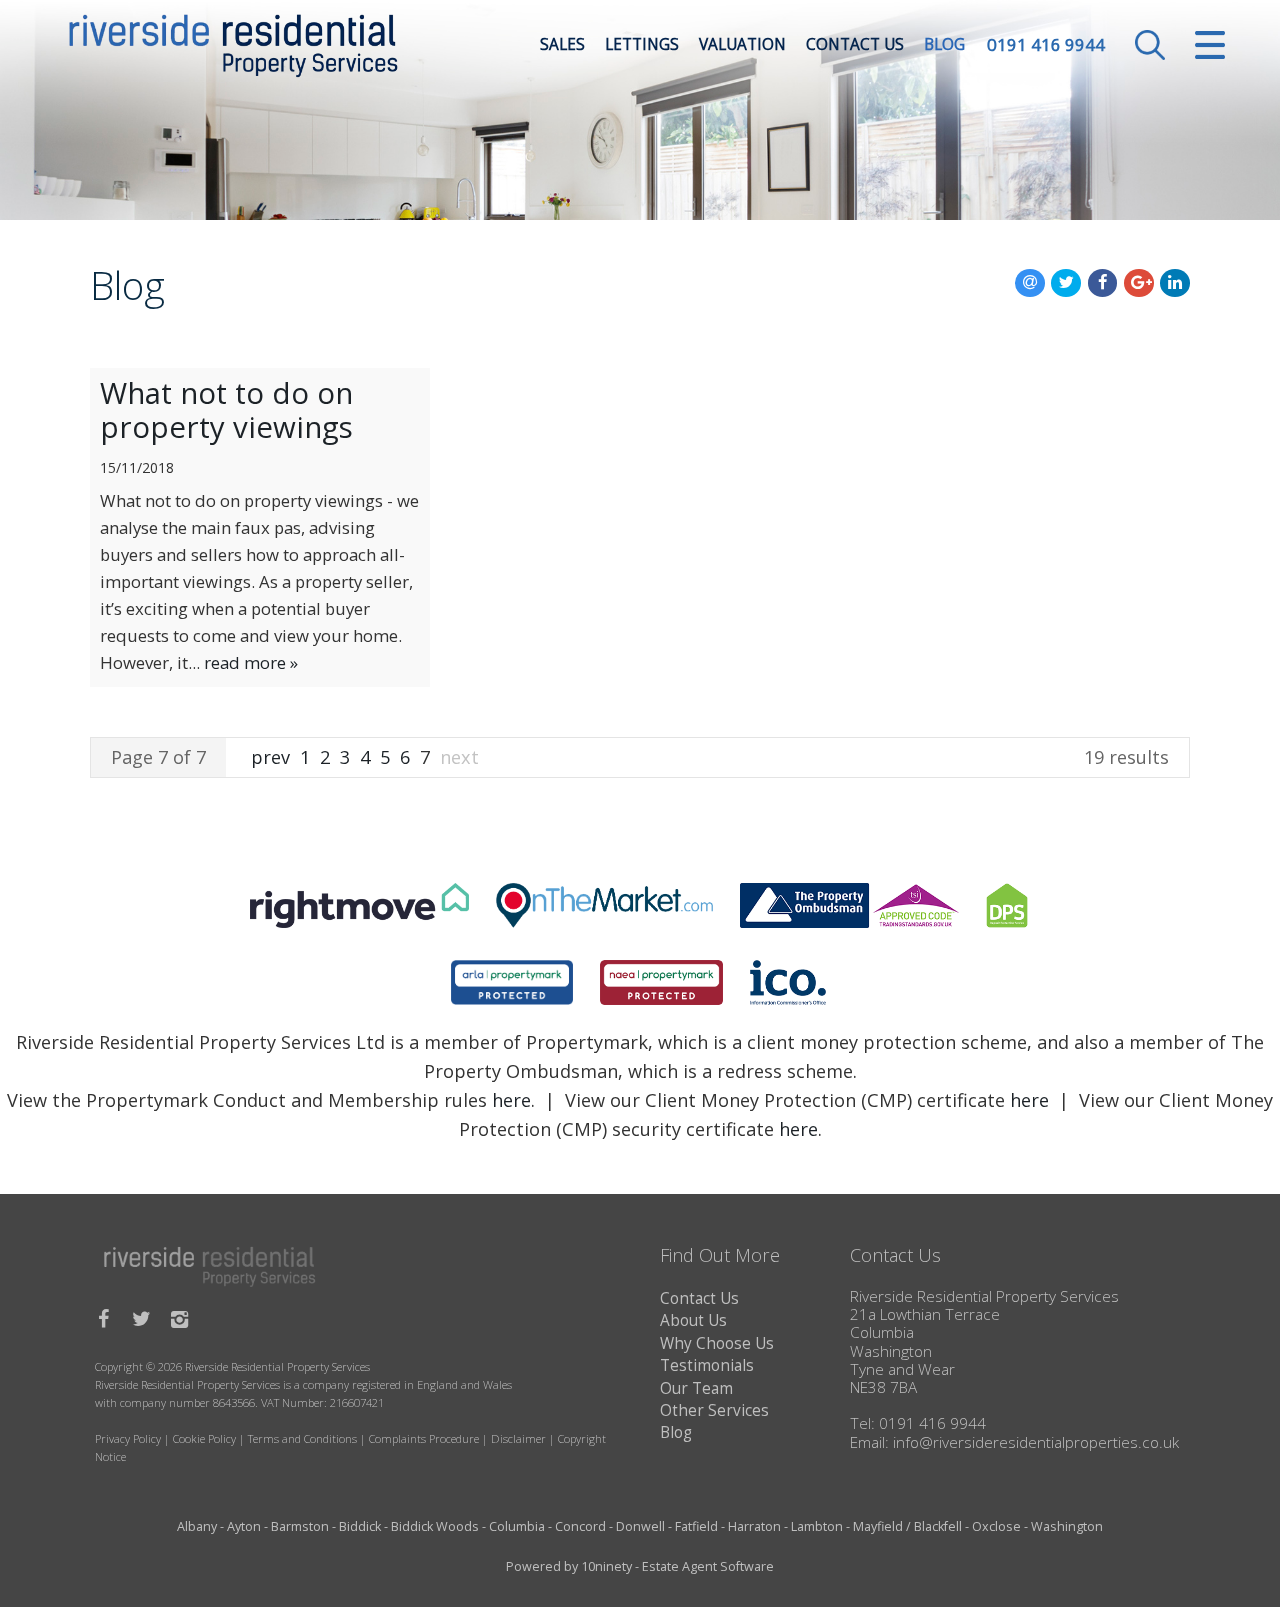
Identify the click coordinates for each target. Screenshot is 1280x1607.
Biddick (360, 1526)
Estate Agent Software (708, 1566)
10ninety (606, 1566)
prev (273, 757)
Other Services (714, 1410)
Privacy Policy (128, 1438)
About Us (693, 1320)
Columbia (517, 1526)
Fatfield (696, 1526)
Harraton (754, 1526)
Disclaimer (518, 1438)
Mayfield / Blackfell (907, 1526)
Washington (1067, 1526)
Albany (197, 1526)
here (511, 1100)
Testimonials (707, 1365)
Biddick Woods (435, 1526)
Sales (562, 44)
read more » (251, 662)
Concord (580, 1526)
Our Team (696, 1388)
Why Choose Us (717, 1343)
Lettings (642, 44)
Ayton (244, 1526)
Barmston (300, 1526)
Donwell (640, 1526)
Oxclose (996, 1526)
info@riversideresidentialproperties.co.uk (1036, 1442)
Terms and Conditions (302, 1438)
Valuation (742, 44)
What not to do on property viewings (226, 410)
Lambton (817, 1526)
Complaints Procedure (424, 1438)
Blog (944, 44)
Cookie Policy (204, 1438)
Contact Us (855, 44)
